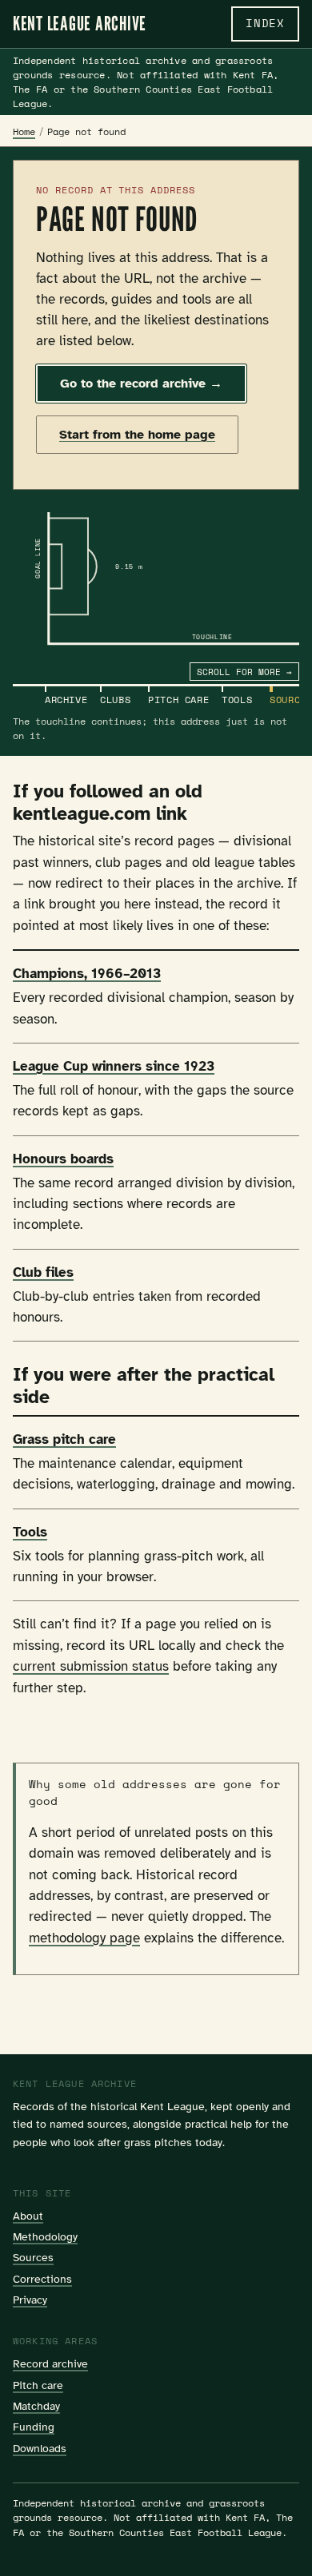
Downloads (40, 2448)
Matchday (36, 2406)
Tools (30, 1532)
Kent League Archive (80, 24)
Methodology (45, 2236)
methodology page (84, 1938)
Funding (34, 2427)
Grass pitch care (64, 1439)
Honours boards (63, 1159)
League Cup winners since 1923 (114, 1066)
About (28, 2216)
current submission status (91, 1666)
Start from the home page (137, 435)
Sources (33, 2257)
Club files (43, 1272)
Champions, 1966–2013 (87, 974)
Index (265, 23)
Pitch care (38, 2385)
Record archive (50, 2363)
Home (24, 131)
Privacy (30, 2300)
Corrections (42, 2279)
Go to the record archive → (141, 384)
